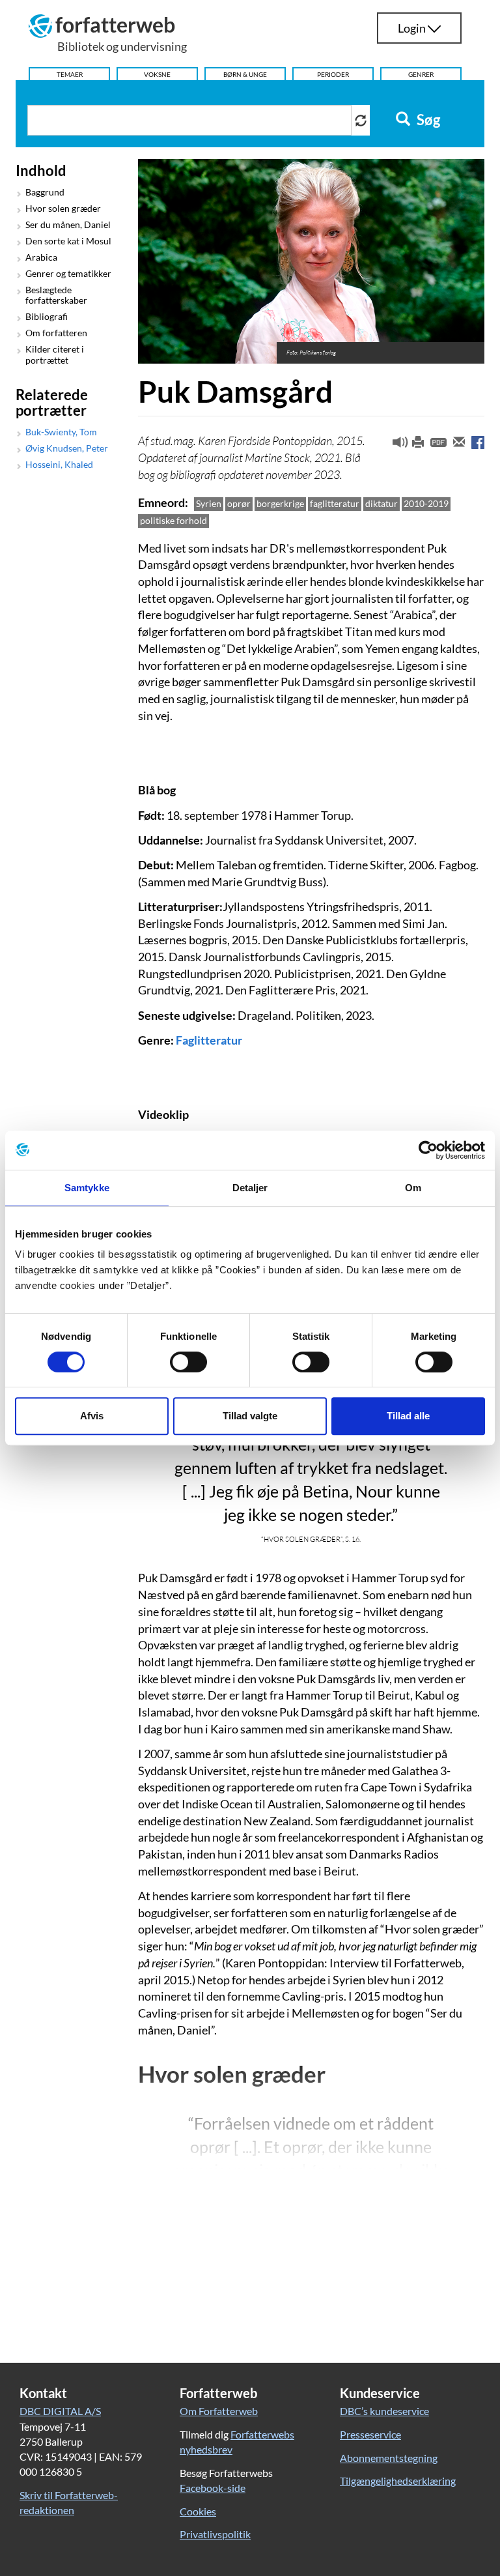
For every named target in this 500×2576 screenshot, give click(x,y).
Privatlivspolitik (215, 2534)
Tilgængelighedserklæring (398, 2481)
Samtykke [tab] (87, 1188)
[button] (395, 445)
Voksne (157, 74)
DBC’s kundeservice (384, 2411)
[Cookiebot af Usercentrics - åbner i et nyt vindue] (428, 1150)
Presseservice (370, 2434)
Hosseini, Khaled (59, 465)
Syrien (209, 503)
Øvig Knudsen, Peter (67, 448)
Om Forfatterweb (219, 2411)
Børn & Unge (245, 74)
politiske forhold (174, 520)
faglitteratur (335, 503)
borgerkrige (280, 503)
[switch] (188, 1362)
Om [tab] (413, 1188)
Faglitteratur (209, 1040)
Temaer (70, 74)
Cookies (198, 2511)
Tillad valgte (250, 1416)
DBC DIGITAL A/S (60, 2411)
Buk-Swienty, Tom (61, 432)
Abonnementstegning (389, 2458)
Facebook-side (213, 2488)
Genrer (421, 74)
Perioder (333, 74)
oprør (239, 503)
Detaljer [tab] (250, 1188)
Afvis (92, 1416)
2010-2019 (426, 503)
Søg (427, 120)
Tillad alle (408, 1416)
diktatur (382, 503)
